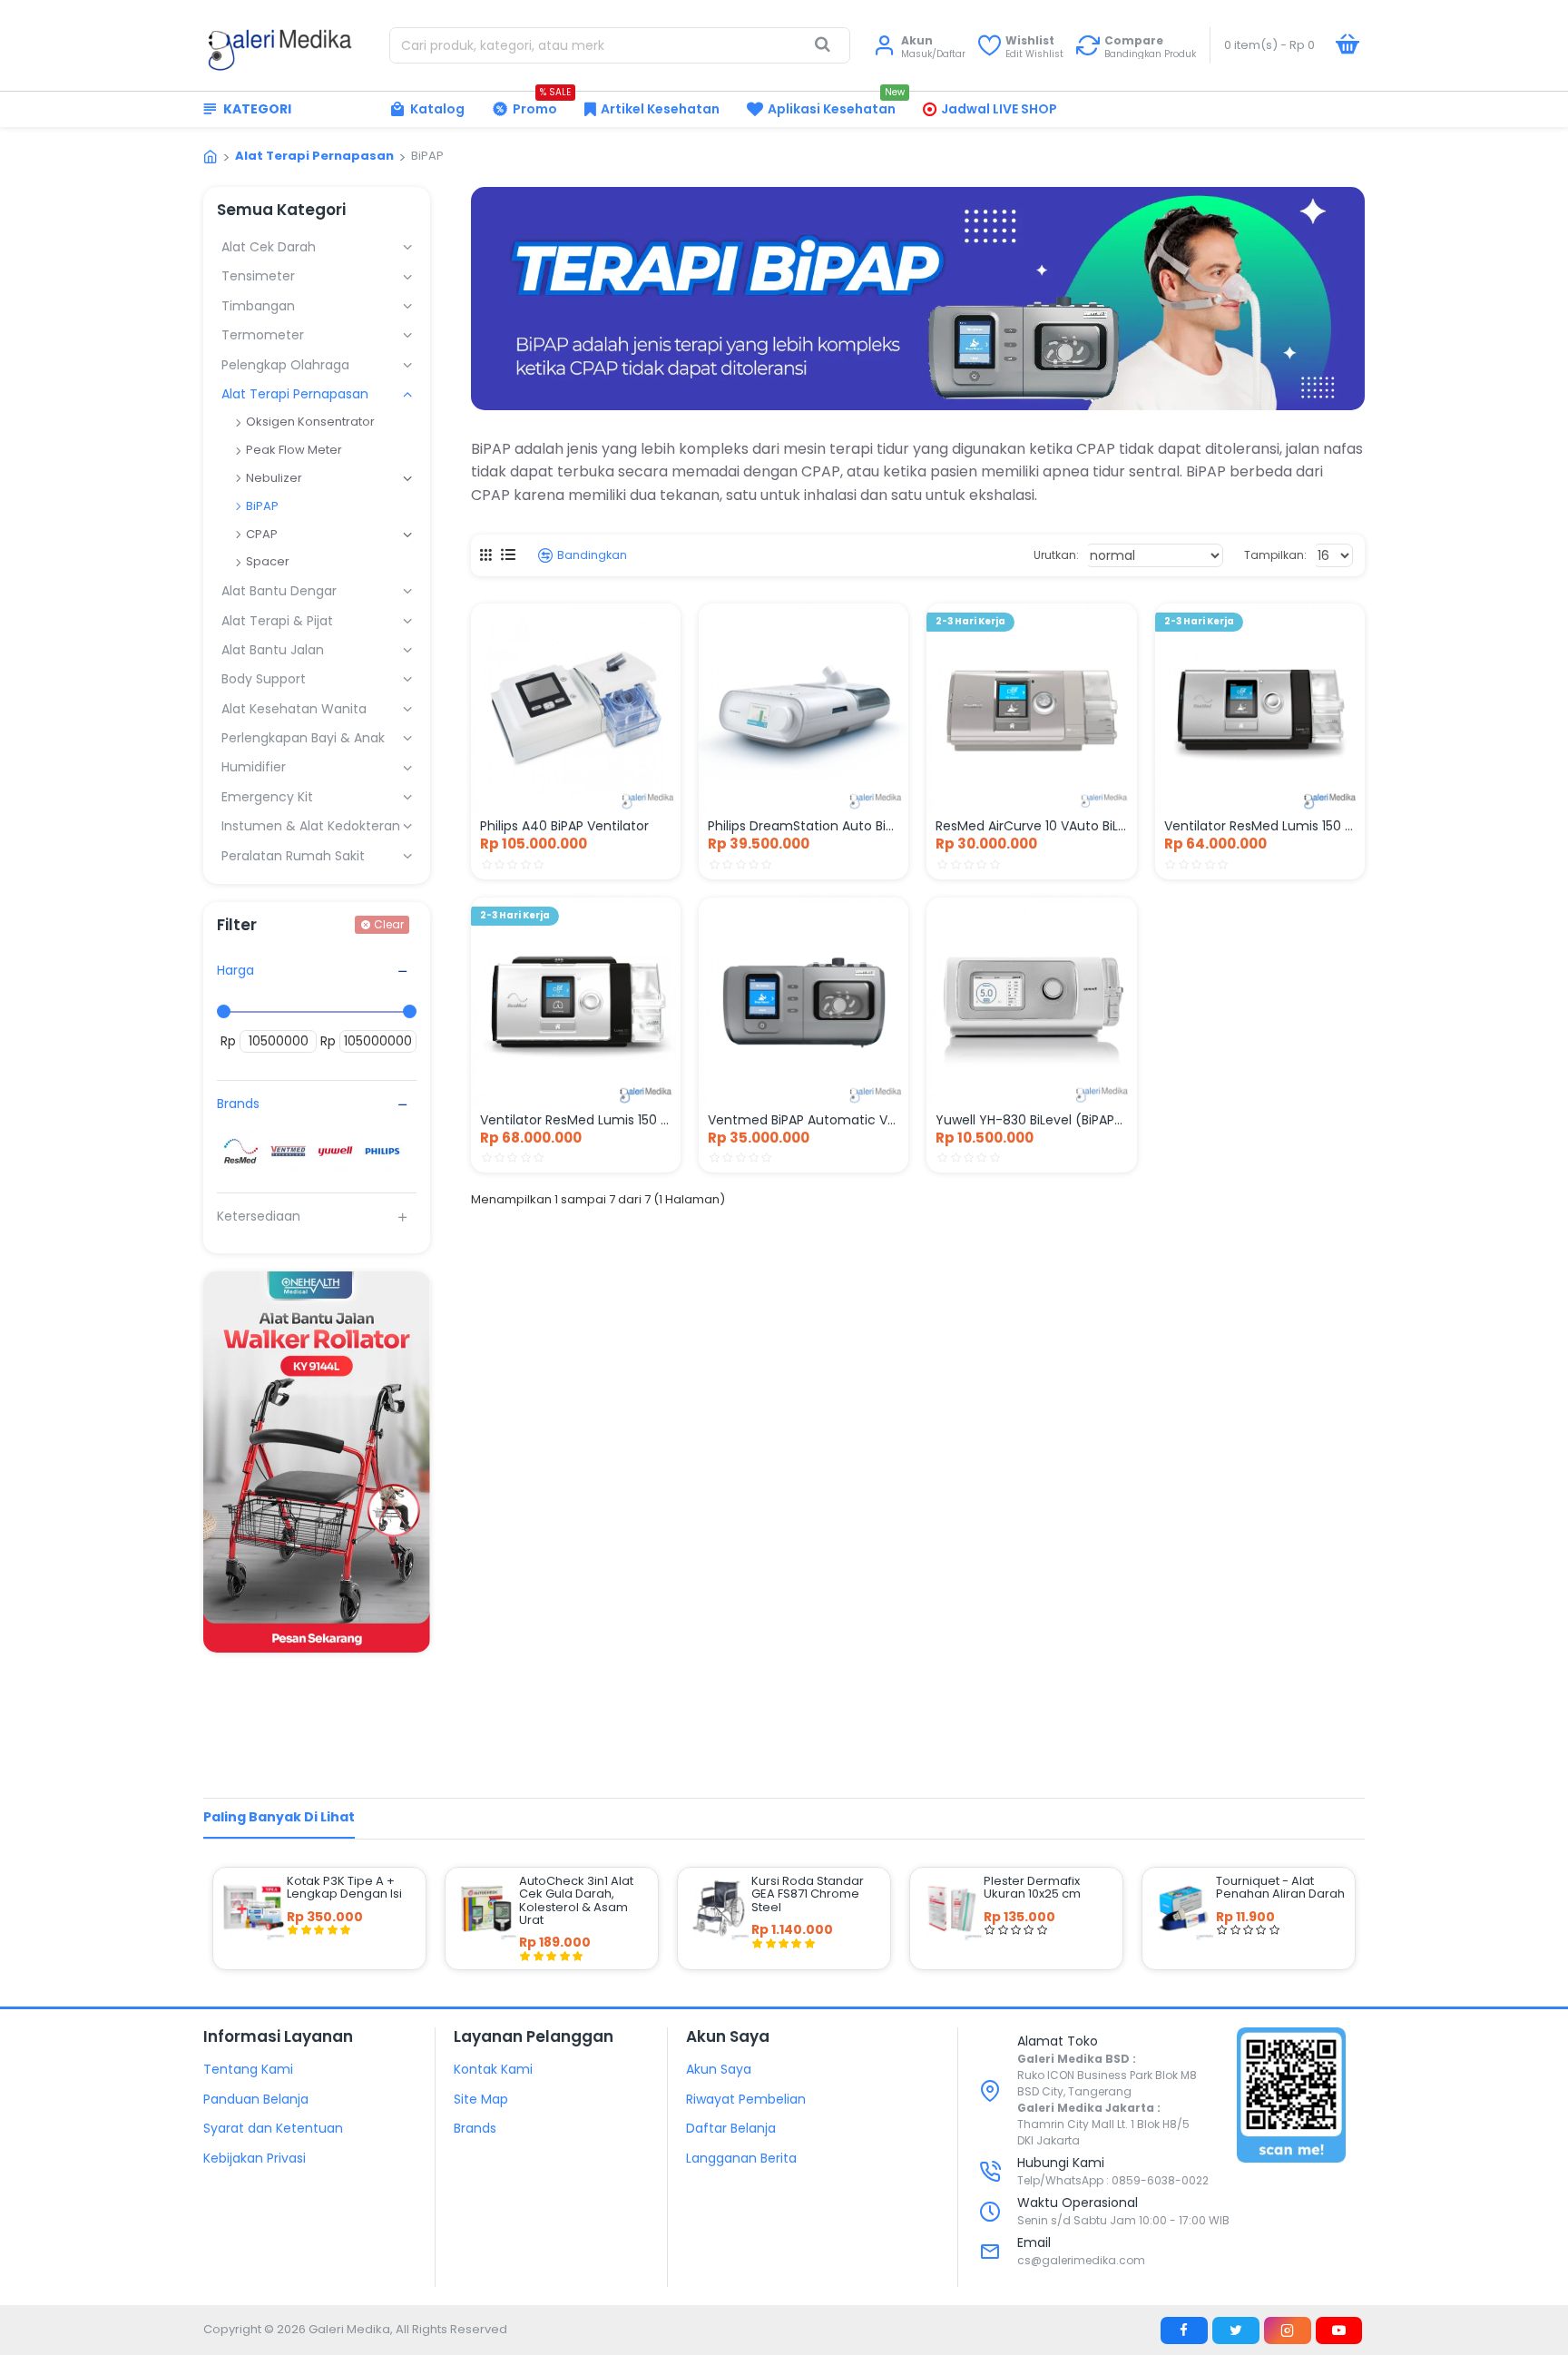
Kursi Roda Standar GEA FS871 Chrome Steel (808, 1894)
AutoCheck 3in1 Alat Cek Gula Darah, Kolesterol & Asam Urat (576, 1901)
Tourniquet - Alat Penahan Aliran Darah (1280, 1888)
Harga (235, 970)
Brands (238, 1104)
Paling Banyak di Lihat (279, 1817)
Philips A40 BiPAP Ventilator (564, 826)
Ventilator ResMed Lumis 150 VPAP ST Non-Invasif (1260, 826)
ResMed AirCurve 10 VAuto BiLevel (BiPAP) (1031, 826)
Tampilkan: (1275, 555)
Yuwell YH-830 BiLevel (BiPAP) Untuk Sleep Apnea (1031, 1120)
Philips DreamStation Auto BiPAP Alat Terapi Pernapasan (804, 826)
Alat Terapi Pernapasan (314, 156)
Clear (389, 924)
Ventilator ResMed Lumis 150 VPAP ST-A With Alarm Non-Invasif (576, 1120)
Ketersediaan (259, 1216)
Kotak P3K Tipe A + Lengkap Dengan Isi (344, 1888)
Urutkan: (1056, 555)
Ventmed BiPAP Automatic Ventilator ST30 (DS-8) (804, 1120)
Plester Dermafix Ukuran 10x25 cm (1032, 1888)
